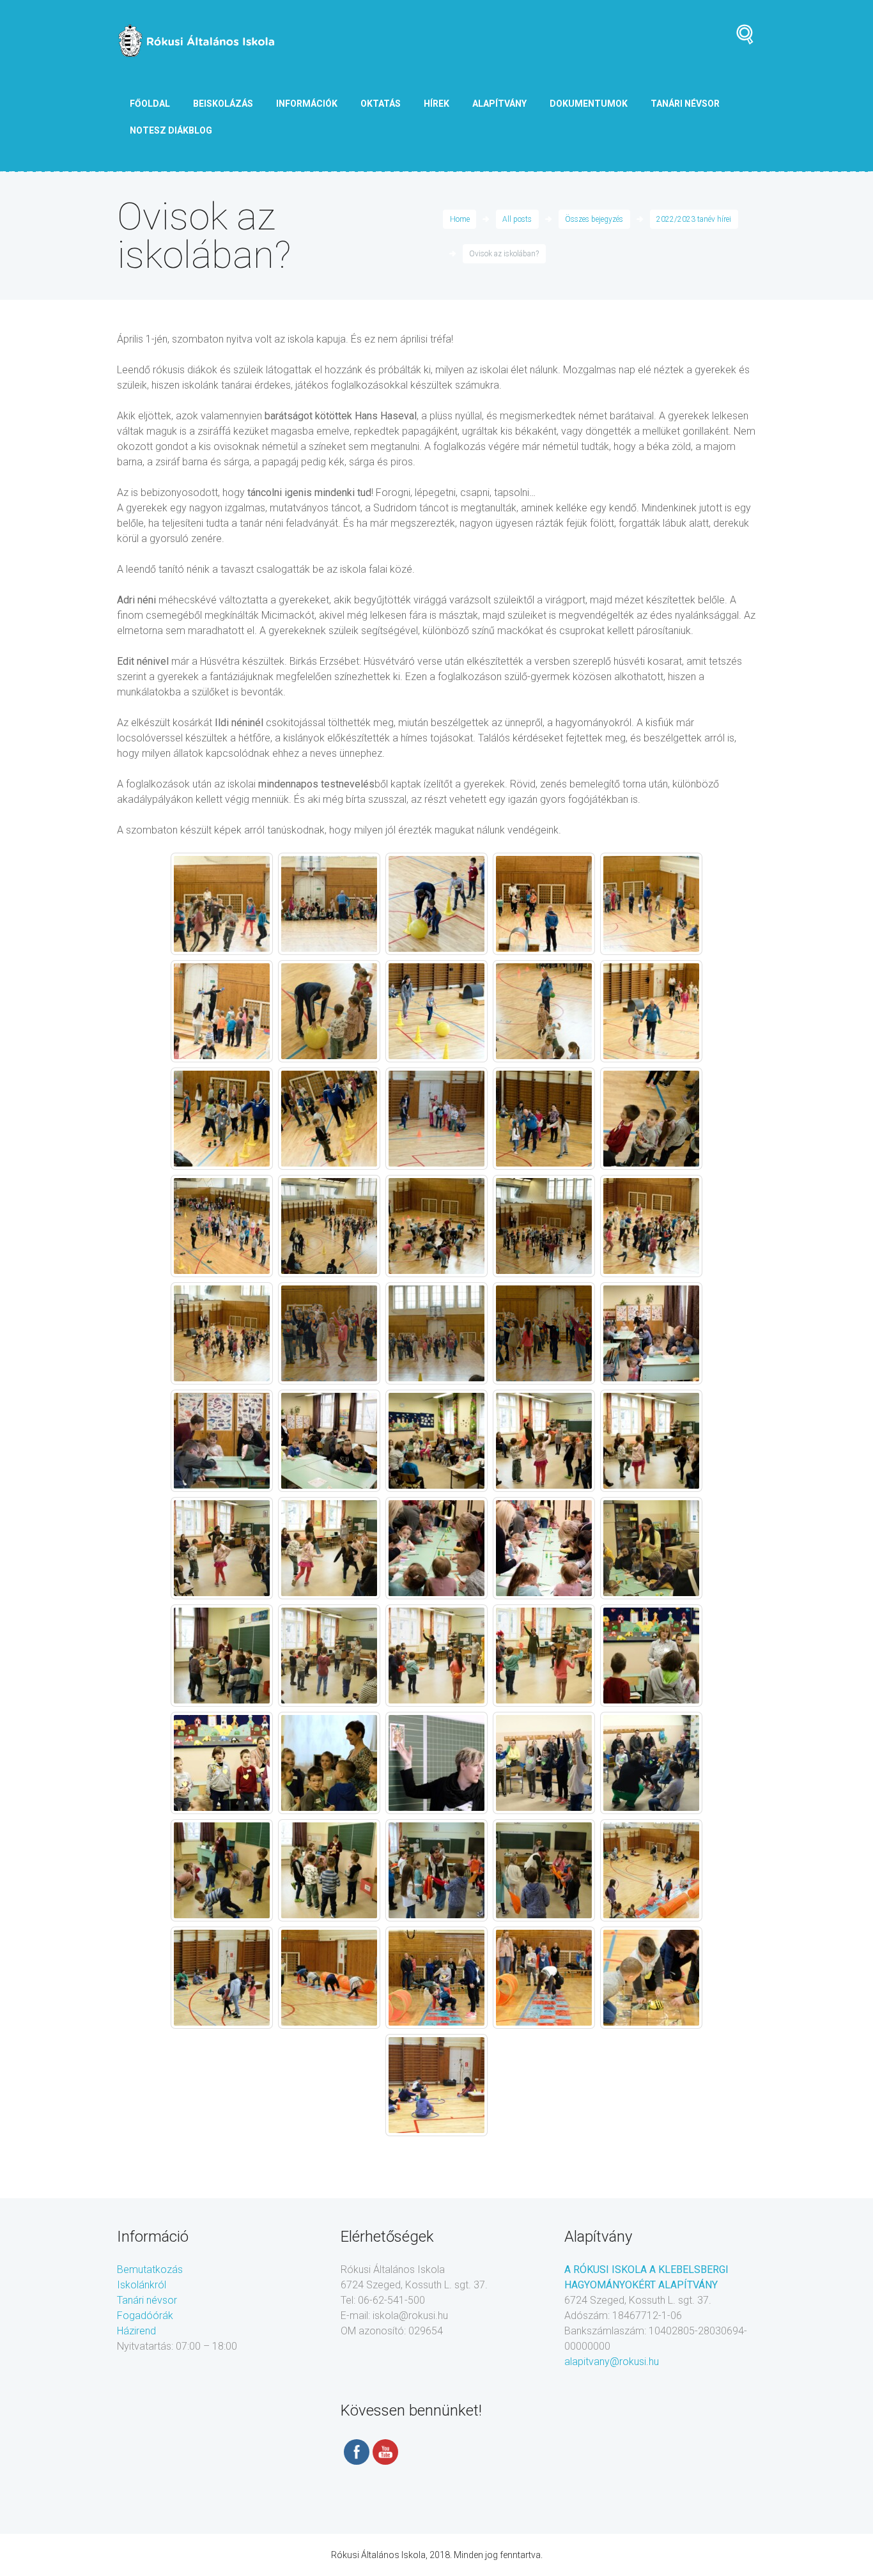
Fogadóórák (145, 2316)
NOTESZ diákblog (171, 130)
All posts (517, 219)
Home (460, 219)
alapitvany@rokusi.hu (612, 2362)
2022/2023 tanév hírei (694, 219)
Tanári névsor (147, 2300)
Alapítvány (499, 104)
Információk (307, 104)
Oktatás (381, 104)
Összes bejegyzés (594, 219)
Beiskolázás (223, 104)
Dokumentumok (589, 104)
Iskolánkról (142, 2285)
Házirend (136, 2331)
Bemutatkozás (150, 2270)
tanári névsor (685, 104)
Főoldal (150, 104)
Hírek (436, 104)
